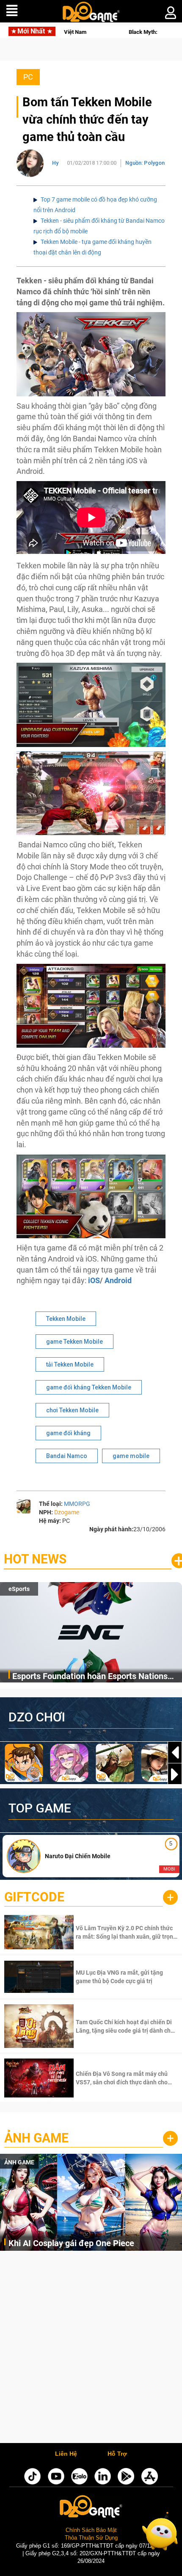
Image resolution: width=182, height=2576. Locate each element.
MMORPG (77, 1504)
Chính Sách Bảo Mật (91, 2530)
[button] (175, 1774)
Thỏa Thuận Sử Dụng (91, 2538)
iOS (94, 1280)
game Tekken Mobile (74, 1342)
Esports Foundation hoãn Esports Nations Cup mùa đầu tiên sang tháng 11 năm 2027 (93, 1677)
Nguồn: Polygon (145, 163)
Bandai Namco (67, 1456)
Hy (55, 163)
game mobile (131, 1456)
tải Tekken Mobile (70, 1364)
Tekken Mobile (66, 1319)
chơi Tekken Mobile (72, 1410)
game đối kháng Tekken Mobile (89, 1387)
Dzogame (67, 1512)
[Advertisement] (91, 2349)
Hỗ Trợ (117, 2454)
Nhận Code (126, 1932)
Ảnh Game (36, 2138)
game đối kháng (68, 1433)
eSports (19, 1589)
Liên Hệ (66, 2454)
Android (118, 1280)
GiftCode (34, 1897)
